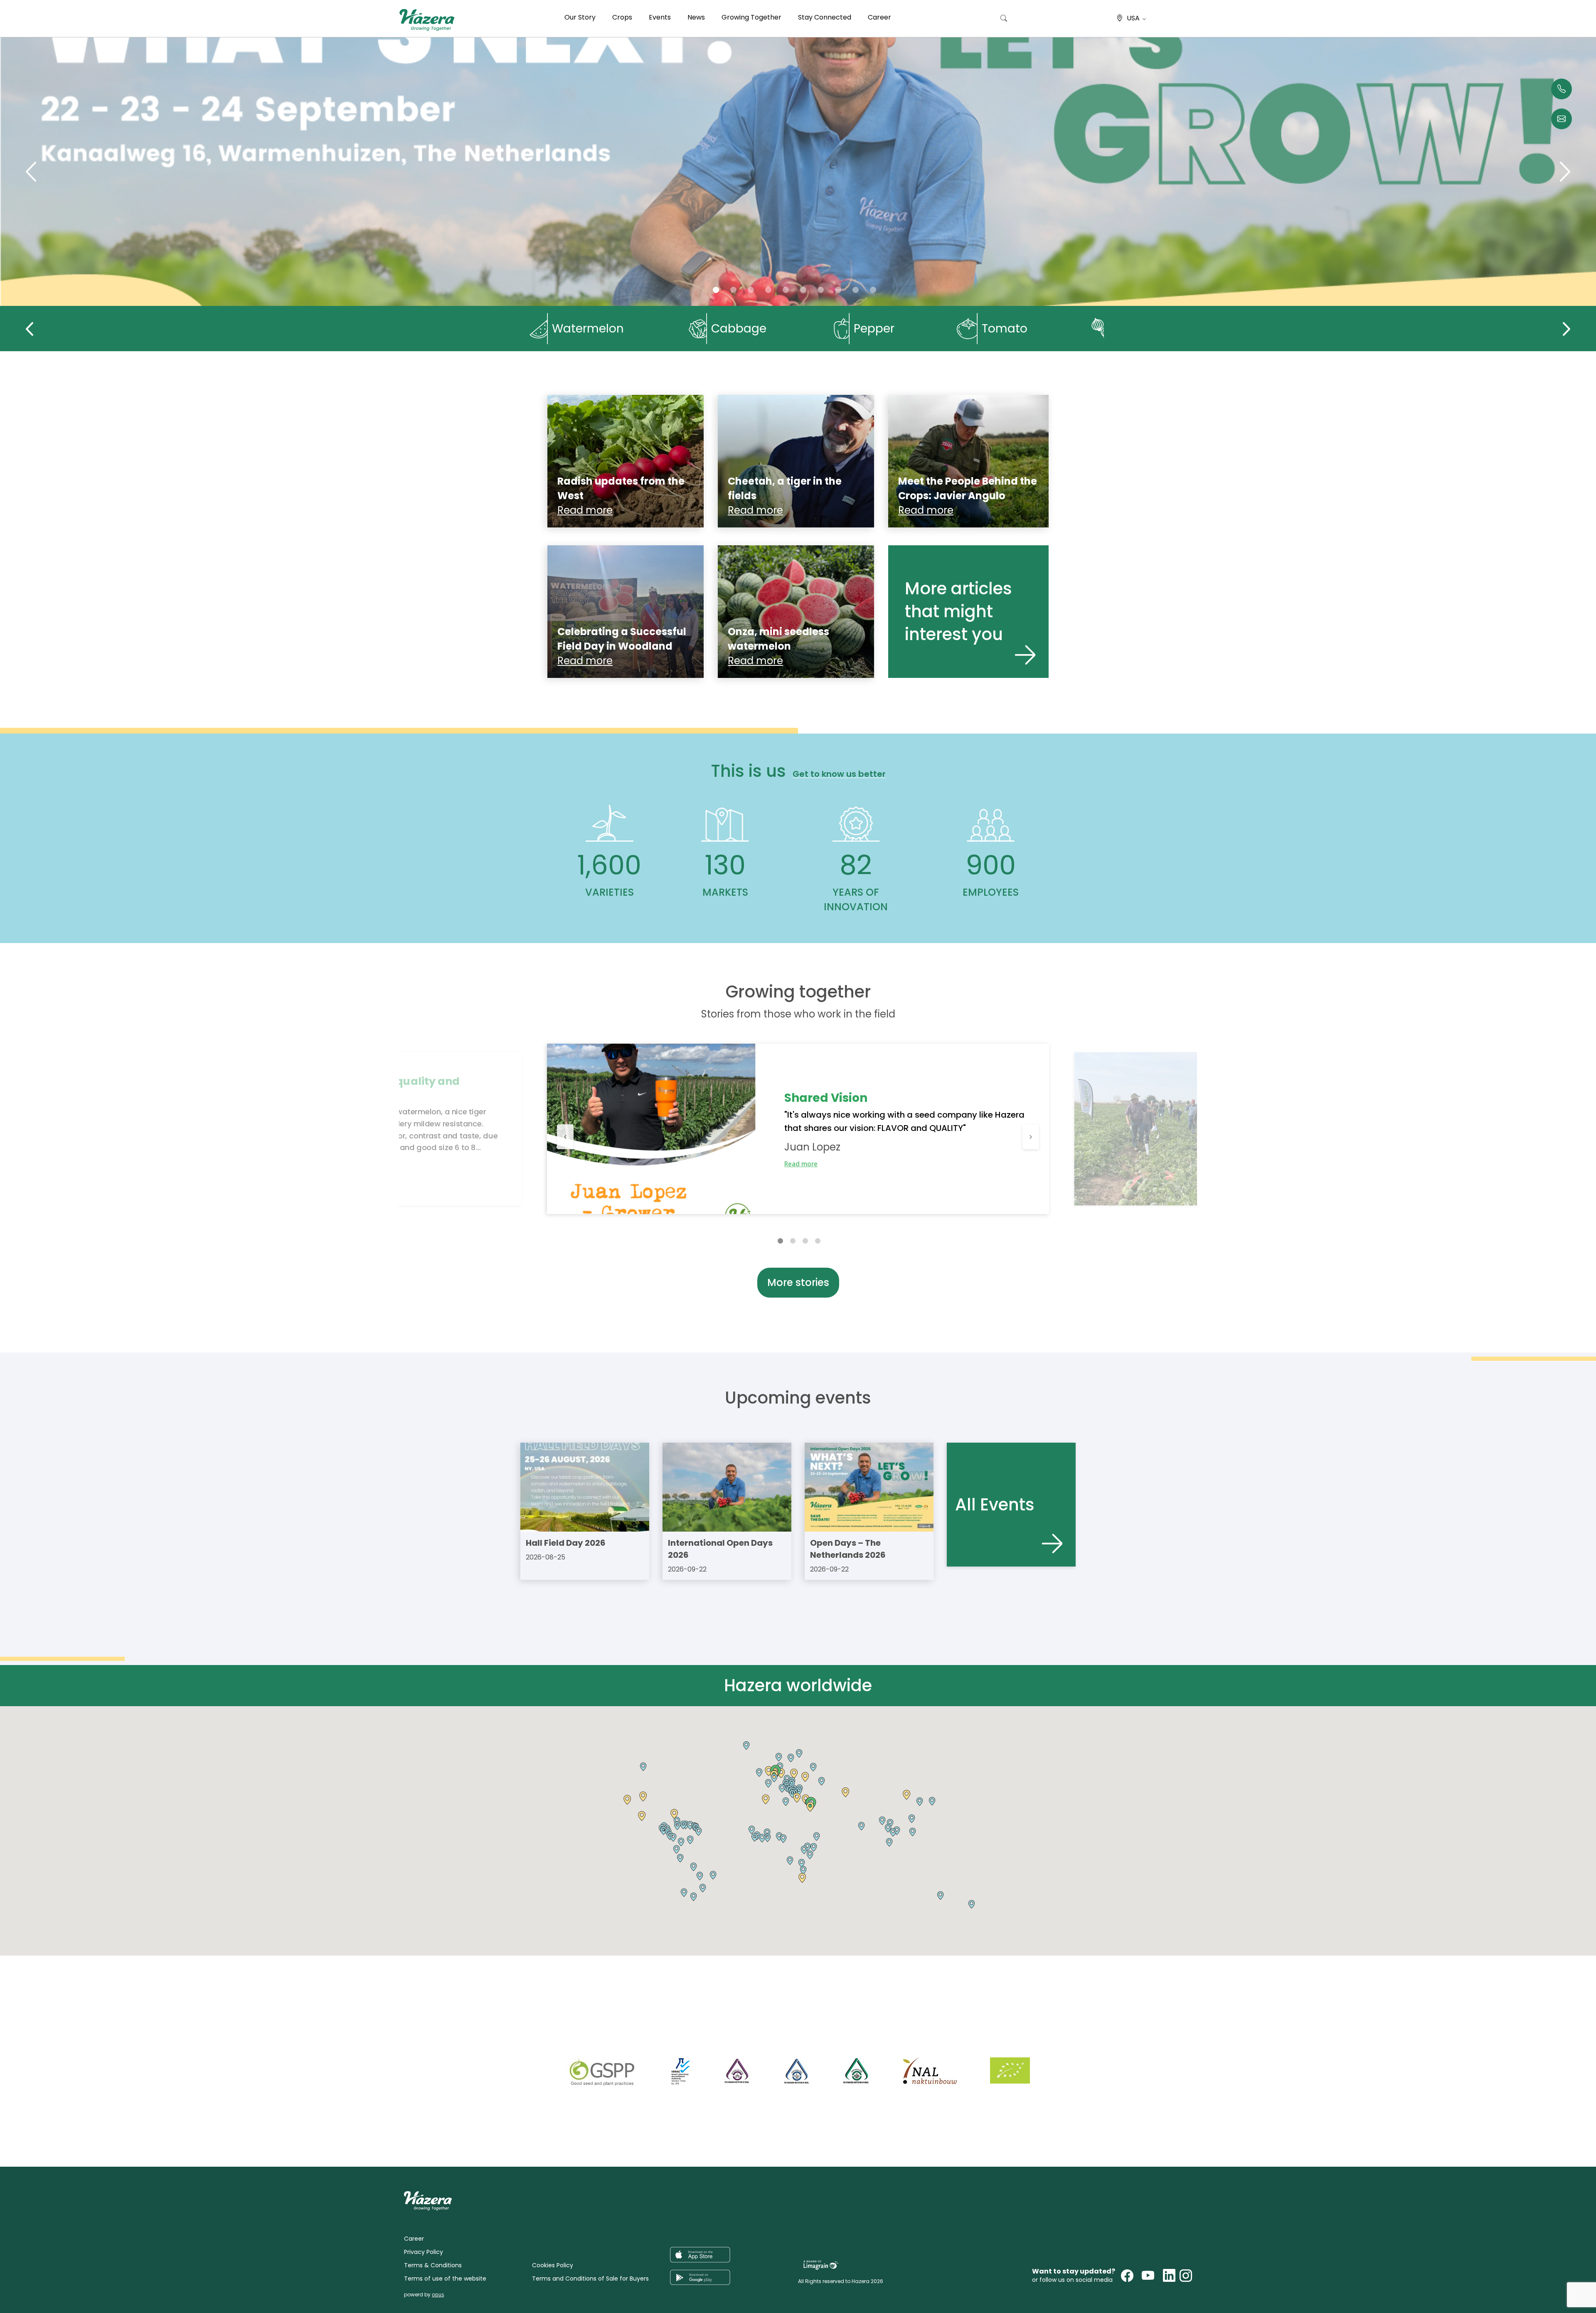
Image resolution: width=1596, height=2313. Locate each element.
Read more (801, 1164)
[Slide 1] (733, 290)
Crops (622, 17)
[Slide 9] (873, 290)
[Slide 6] (821, 290)
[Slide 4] (786, 290)
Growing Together (751, 17)
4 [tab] (818, 1240)
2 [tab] (793, 1240)
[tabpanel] (798, 1129)
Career (879, 17)
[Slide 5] (803, 290)
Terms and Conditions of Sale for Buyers (590, 2279)
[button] (642, 1816)
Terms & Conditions (433, 2265)
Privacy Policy (424, 2252)
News (696, 17)
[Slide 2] (751, 290)
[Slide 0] (716, 290)
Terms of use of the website (445, 2279)
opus (438, 2295)
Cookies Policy (553, 2265)
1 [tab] (780, 1240)
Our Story (580, 17)
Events (660, 17)
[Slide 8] (856, 290)
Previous (30, 329)
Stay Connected (825, 17)
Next (1566, 329)
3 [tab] (805, 1240)
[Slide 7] (838, 290)
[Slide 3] (768, 290)
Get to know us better (839, 774)
